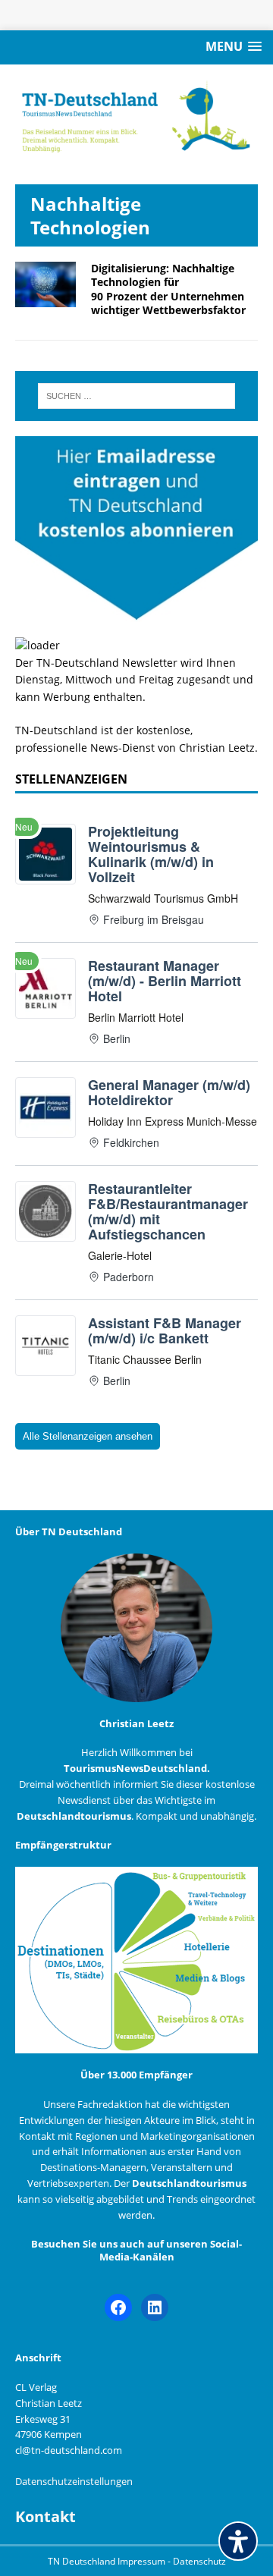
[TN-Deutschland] (136, 117)
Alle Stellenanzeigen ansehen (88, 1436)
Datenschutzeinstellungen (74, 2481)
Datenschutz (199, 2561)
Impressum (143, 2561)
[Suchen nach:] (136, 396)
